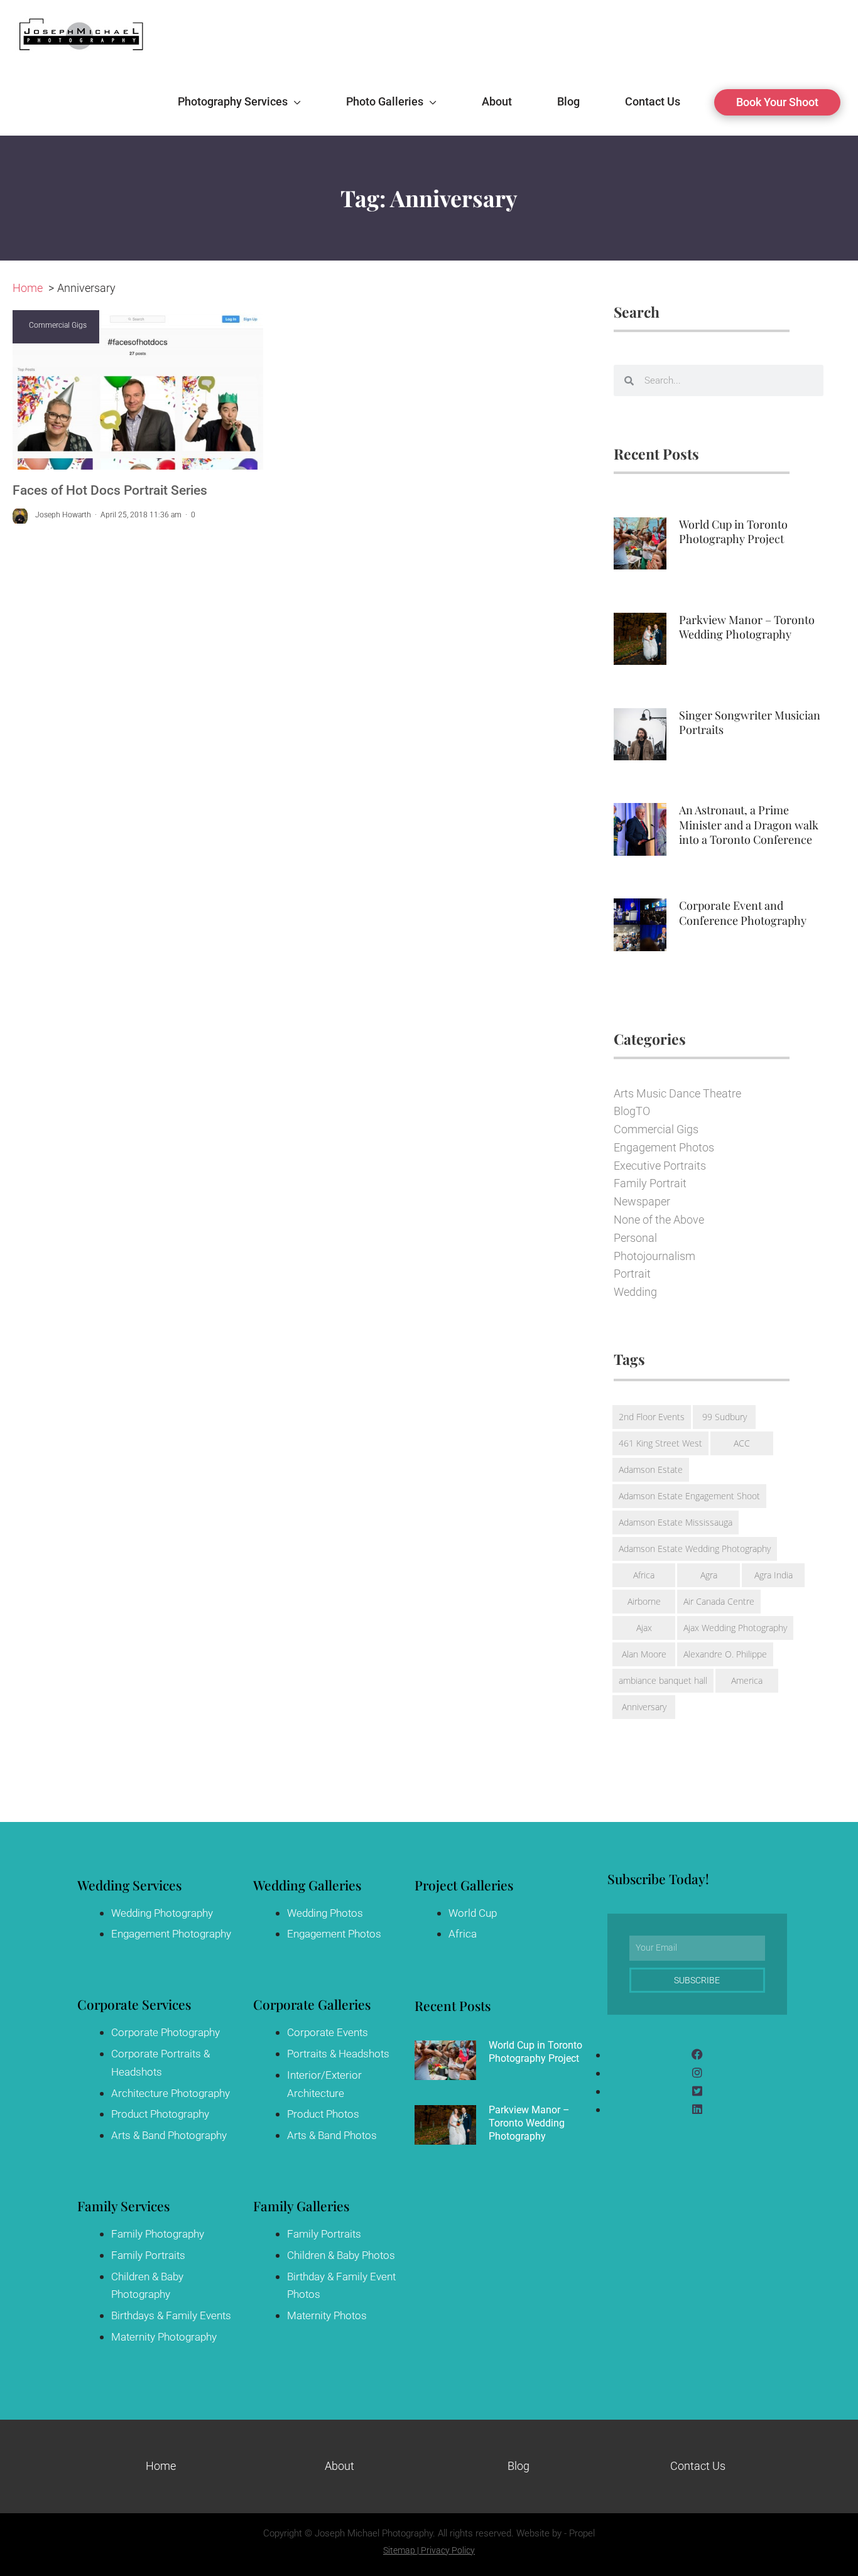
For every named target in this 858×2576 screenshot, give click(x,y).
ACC (742, 1443)
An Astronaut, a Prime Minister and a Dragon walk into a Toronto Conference (749, 825)
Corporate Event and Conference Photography (743, 913)
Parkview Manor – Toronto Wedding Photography (747, 627)
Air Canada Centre (719, 1601)
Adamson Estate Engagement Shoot (689, 1496)
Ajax (644, 1628)
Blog (519, 2466)
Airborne (644, 1601)
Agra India (774, 1575)
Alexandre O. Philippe (725, 1654)
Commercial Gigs (58, 325)
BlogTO (632, 1111)
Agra (709, 1575)
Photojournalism (654, 1256)
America (747, 1680)
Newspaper (642, 1201)
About (339, 2466)
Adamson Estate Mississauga (676, 1522)
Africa (644, 1575)
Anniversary (644, 1707)
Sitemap (399, 2550)
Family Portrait (650, 1183)
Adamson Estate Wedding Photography (695, 1549)
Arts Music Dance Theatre (677, 1093)
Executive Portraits (660, 1166)
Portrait (632, 1274)
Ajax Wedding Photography (735, 1628)
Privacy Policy (448, 2550)
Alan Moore (644, 1654)
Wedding (635, 1292)
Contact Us (698, 2466)
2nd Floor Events (652, 1417)
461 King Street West (660, 1443)
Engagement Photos (664, 1147)
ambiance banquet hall (663, 1680)
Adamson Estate (651, 1469)
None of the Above (659, 1220)
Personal (635, 1238)
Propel (582, 2533)
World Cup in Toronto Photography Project (733, 531)
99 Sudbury (725, 1417)
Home (161, 2466)
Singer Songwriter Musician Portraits (750, 722)
